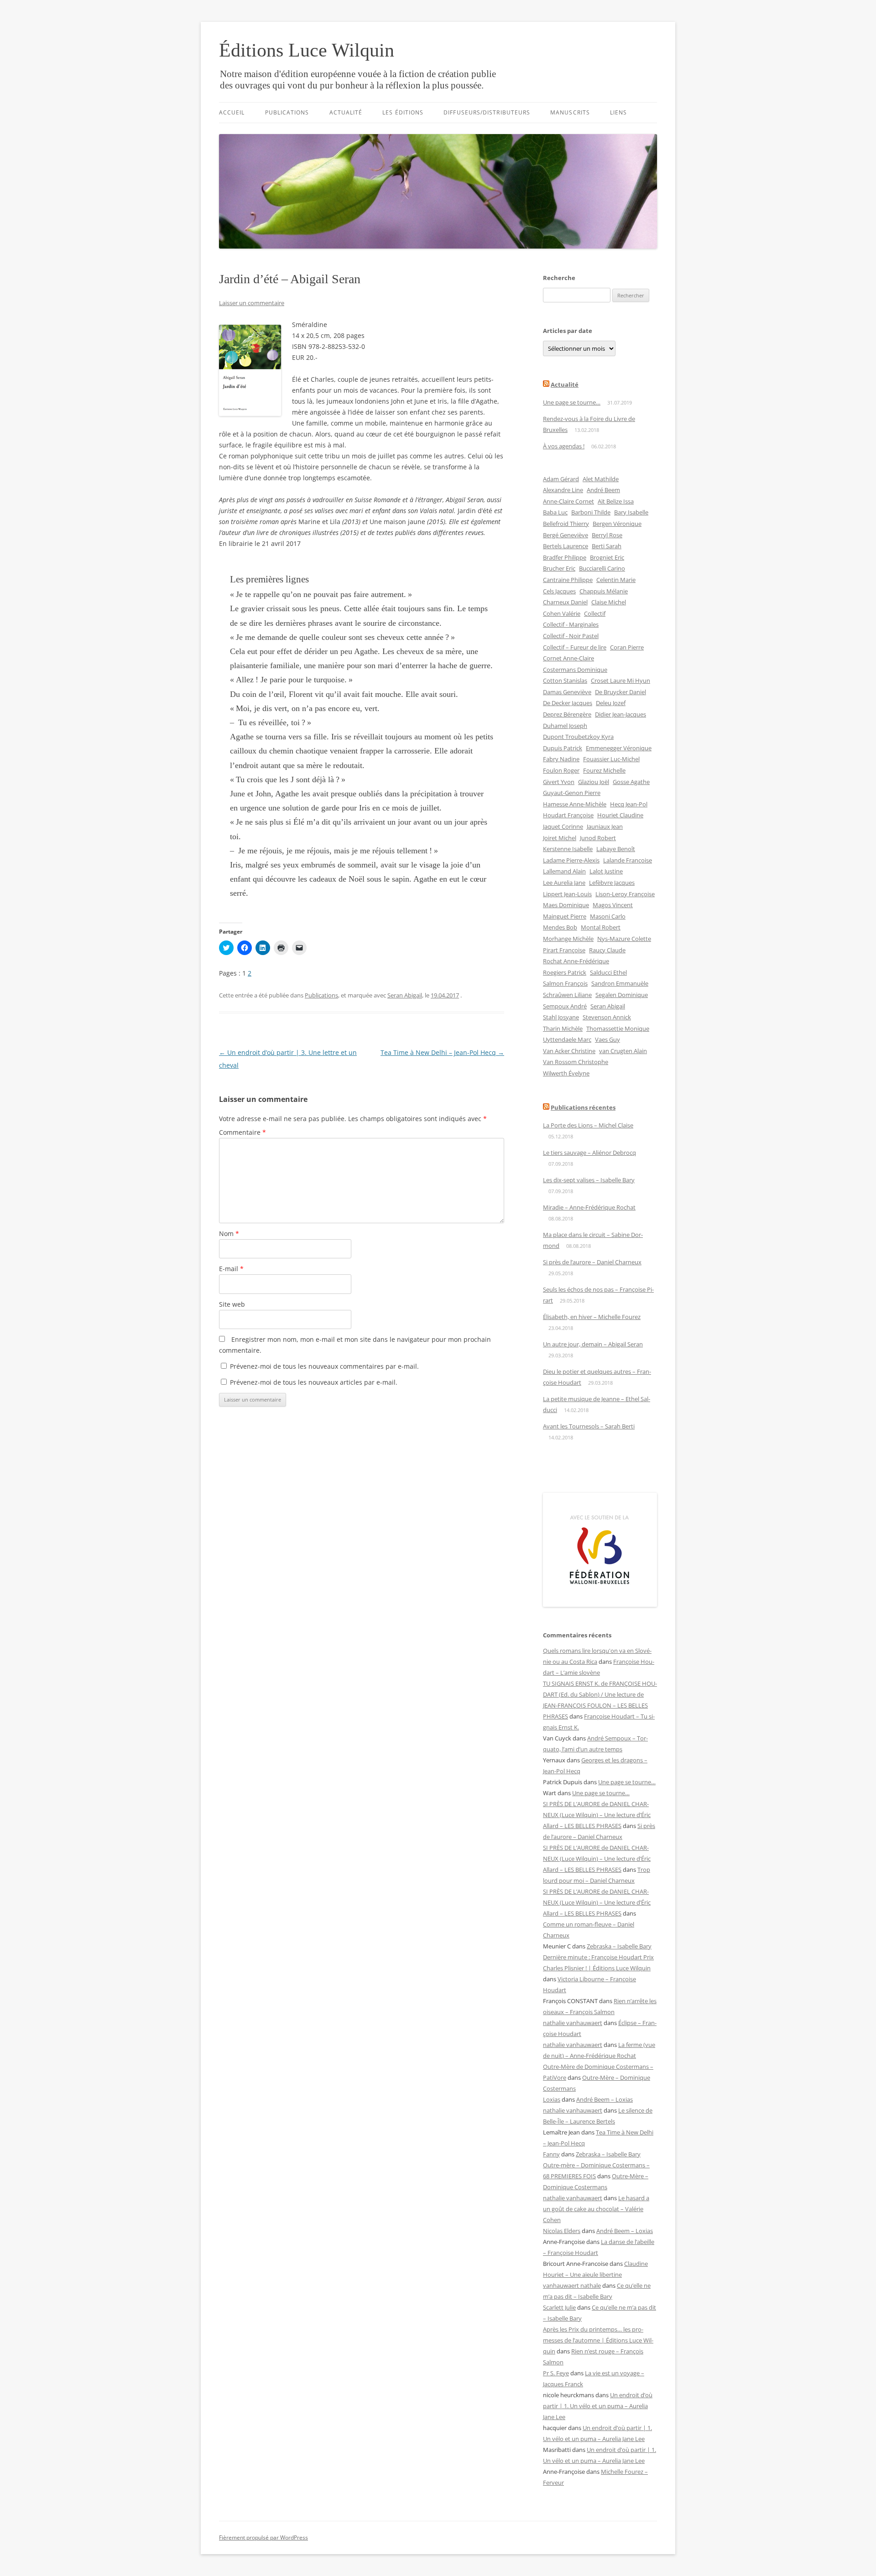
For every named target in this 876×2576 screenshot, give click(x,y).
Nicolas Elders (562, 2231)
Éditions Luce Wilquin (307, 50)
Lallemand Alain (564, 871)
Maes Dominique (566, 905)
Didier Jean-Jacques (620, 714)
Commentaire (242, 1132)
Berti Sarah (607, 546)
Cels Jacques (559, 591)
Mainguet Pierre (565, 916)
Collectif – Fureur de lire (575, 647)
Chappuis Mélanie (604, 591)
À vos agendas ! (564, 446)
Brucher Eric (559, 568)
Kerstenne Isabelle (568, 849)
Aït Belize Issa (616, 501)
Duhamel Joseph (565, 726)
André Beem (603, 490)
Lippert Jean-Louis (567, 894)
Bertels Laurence (566, 546)
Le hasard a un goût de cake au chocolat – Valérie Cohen (596, 2209)
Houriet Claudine (620, 815)
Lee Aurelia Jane (564, 883)
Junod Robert (598, 838)
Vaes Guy (607, 1039)
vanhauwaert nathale (572, 2285)
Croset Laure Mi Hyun (620, 680)
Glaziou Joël (594, 782)
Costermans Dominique (575, 670)
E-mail (231, 1269)
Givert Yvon (559, 782)
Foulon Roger (561, 770)
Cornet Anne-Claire (568, 658)
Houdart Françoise (568, 815)
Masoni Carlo (608, 916)
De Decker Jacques (568, 703)
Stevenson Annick (607, 1017)
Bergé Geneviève (566, 535)
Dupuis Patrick (563, 748)
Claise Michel (609, 602)
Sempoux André (565, 1006)
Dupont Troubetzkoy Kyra (578, 737)
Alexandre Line (563, 490)
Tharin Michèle (563, 1028)
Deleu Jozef (611, 703)
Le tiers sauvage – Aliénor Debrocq (589, 1153)
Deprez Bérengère (567, 714)
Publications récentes (583, 1107)
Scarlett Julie (559, 2307)
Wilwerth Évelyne (566, 1073)
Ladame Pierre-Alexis (571, 860)
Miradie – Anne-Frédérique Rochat (589, 1207)
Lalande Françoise (628, 860)
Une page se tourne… (572, 402)
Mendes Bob (560, 927)
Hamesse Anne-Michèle (575, 804)
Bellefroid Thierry (566, 524)
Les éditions (403, 112)
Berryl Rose (607, 535)
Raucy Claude (607, 950)
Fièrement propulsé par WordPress (263, 2537)
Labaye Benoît (616, 849)
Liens (618, 112)
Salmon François (565, 983)
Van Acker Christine (569, 1051)
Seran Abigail (405, 995)
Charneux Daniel (565, 602)
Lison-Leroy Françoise (625, 894)
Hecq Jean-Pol (629, 804)
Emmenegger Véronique (619, 748)
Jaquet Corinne (563, 826)
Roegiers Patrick (565, 972)
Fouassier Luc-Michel (611, 759)
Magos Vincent (613, 905)
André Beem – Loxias (605, 2099)
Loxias (552, 2099)
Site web (232, 1304)
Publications (287, 112)
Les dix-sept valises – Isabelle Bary (589, 1180)
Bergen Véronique (617, 524)
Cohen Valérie (562, 613)
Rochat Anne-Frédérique (576, 961)
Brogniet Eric (607, 557)
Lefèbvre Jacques (612, 883)
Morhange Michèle (568, 939)
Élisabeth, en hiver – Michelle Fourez (592, 1317)
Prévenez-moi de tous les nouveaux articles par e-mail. (314, 1382)
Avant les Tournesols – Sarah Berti (589, 1426)
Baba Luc (555, 512)
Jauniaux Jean (605, 826)
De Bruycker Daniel (620, 692)
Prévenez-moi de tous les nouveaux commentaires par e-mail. (324, 1366)
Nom (229, 1233)
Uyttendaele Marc (567, 1039)
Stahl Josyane (561, 1017)
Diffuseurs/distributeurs (487, 112)
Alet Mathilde (601, 479)
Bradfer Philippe (565, 557)
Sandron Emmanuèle (620, 983)
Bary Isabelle (631, 512)
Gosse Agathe (631, 782)
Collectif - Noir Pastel (571, 636)
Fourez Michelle (604, 770)
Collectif (595, 613)
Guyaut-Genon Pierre (572, 793)
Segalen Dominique (622, 995)
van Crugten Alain (623, 1051)
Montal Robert (601, 927)
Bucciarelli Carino (602, 568)
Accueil (232, 112)
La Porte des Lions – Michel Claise (588, 1125)
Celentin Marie (616, 580)
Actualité (346, 112)
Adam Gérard (561, 479)
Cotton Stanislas (565, 680)
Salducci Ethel (608, 972)
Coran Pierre (627, 647)
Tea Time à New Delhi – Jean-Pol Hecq (442, 1052)
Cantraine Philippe (568, 580)
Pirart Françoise (564, 950)
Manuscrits (570, 112)
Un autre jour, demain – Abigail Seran (593, 1344)
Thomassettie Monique (618, 1028)
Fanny (551, 2154)
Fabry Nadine (561, 759)
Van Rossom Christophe (576, 1062)
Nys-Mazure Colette (624, 939)
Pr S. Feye (556, 2373)
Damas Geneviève (567, 692)
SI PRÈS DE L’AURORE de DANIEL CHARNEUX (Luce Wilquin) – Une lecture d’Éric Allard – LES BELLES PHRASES (597, 1815)
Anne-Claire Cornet (568, 501)
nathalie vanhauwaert (573, 2023)
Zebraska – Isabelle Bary (619, 1946)
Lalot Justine (606, 871)
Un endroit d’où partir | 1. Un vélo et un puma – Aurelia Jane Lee (598, 2406)
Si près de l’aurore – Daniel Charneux (592, 1262)
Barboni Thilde (591, 512)
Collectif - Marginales (571, 624)
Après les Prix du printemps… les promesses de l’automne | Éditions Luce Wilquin (598, 2340)
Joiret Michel (560, 838)
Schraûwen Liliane (567, 995)
